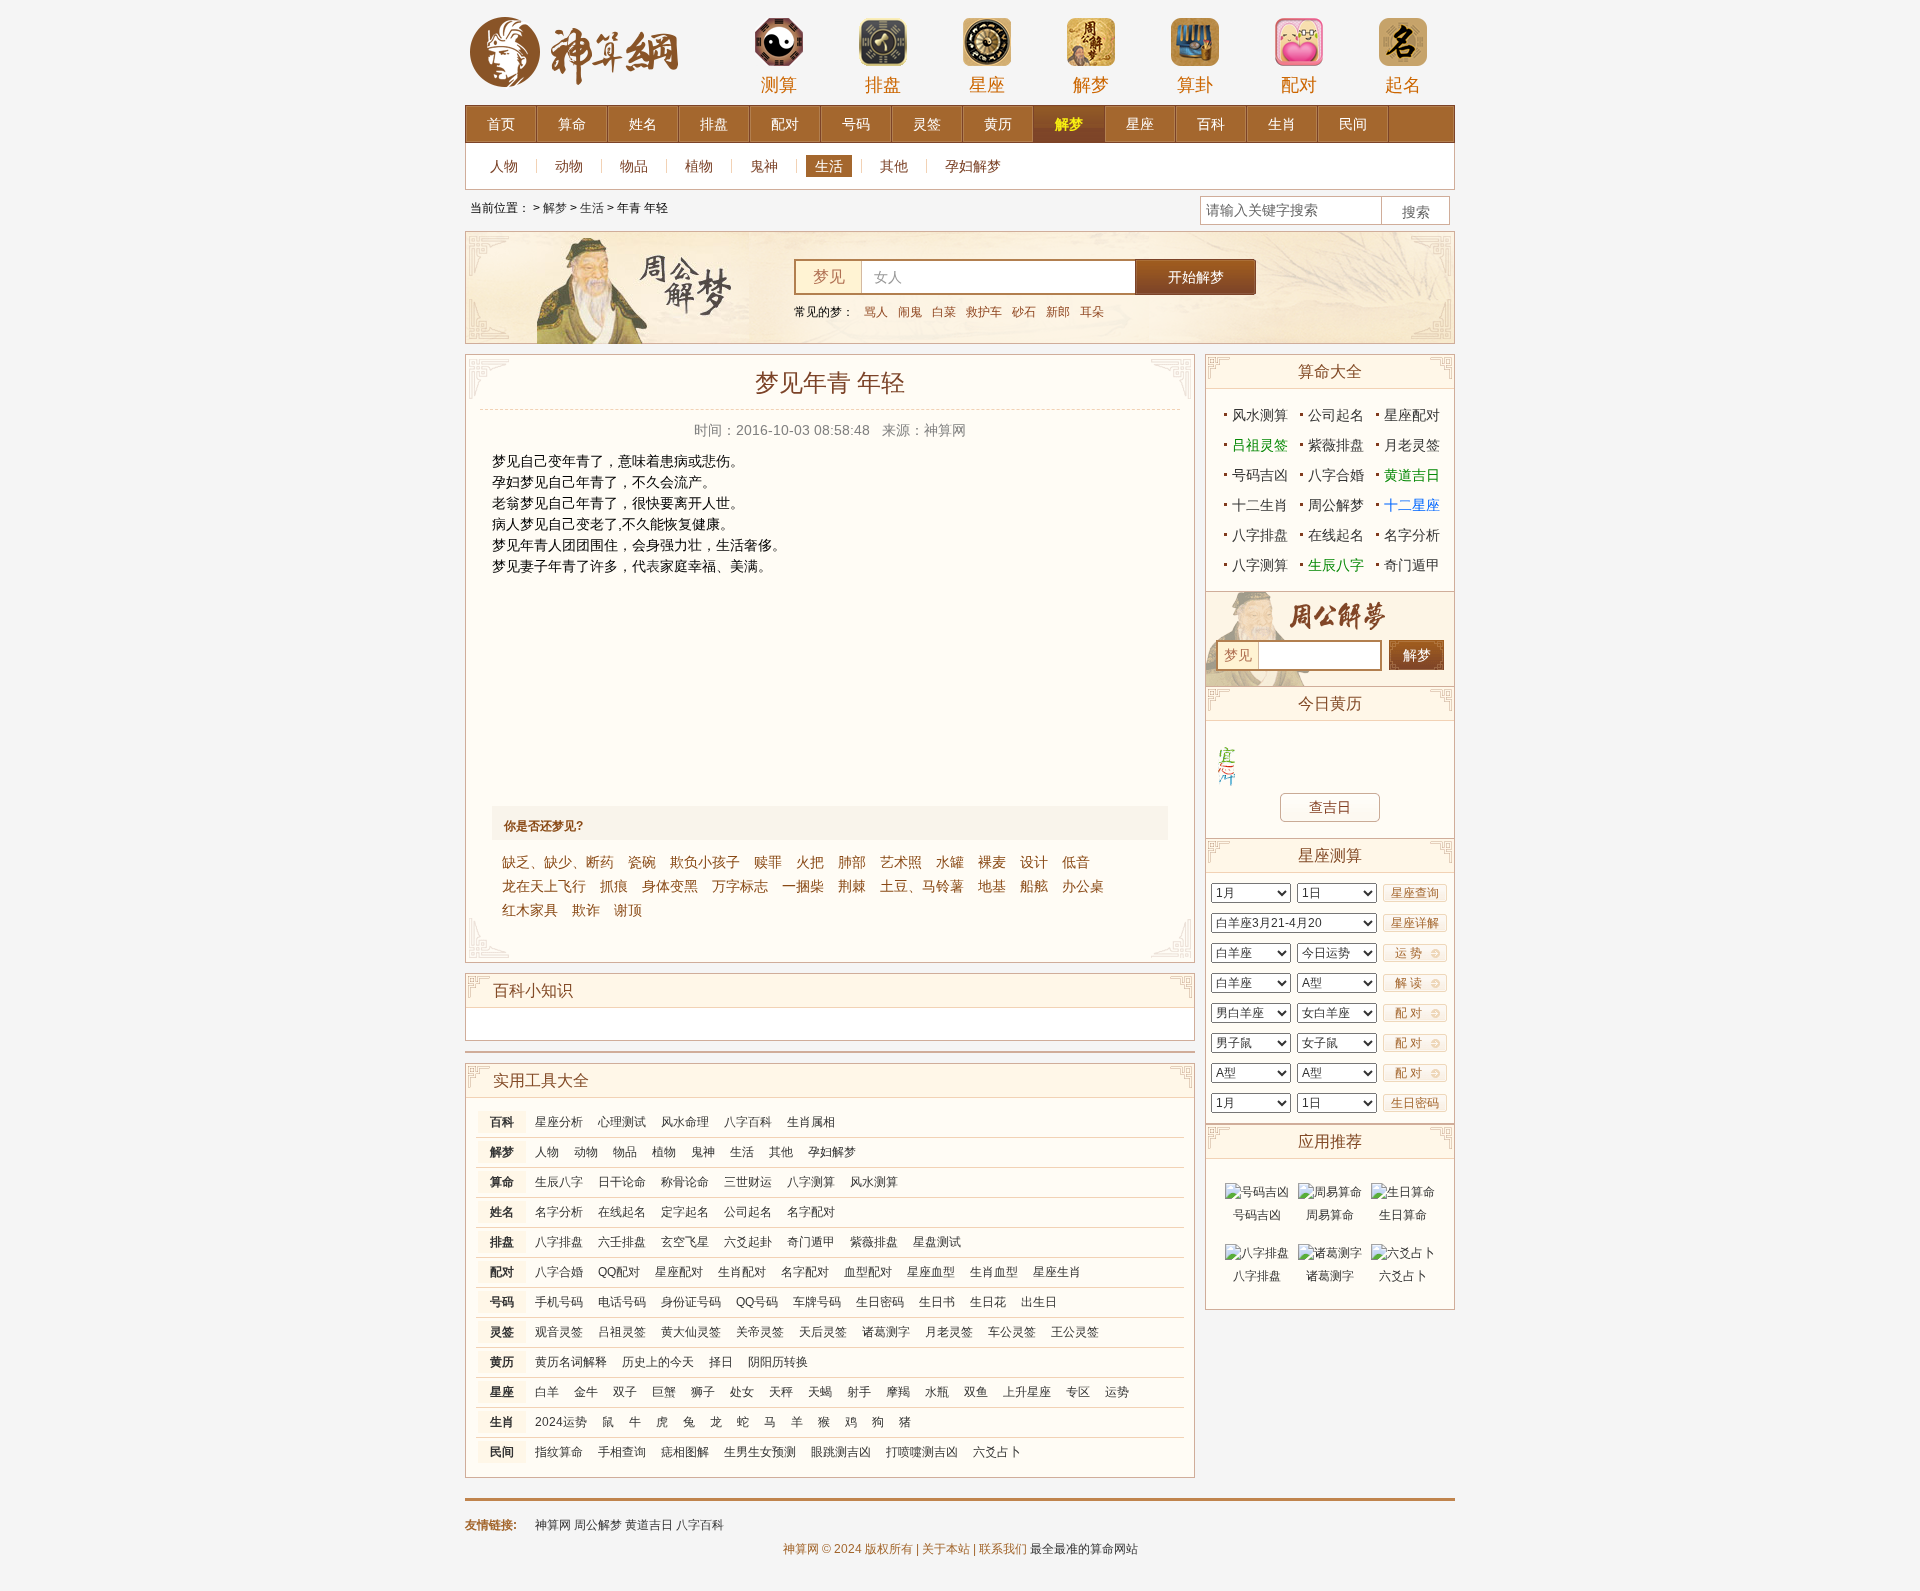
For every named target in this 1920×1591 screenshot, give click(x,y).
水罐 (950, 862)
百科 (502, 1122)
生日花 (988, 1302)
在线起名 (622, 1212)
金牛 (586, 1392)
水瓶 (937, 1392)
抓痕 (614, 886)
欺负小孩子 (705, 862)
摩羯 (898, 1392)
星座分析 (559, 1122)
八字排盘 (559, 1242)
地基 (992, 886)
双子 (625, 1392)
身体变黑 (670, 886)
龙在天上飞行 (544, 886)
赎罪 (768, 862)
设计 (1034, 862)
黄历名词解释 (571, 1362)
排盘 (883, 85)
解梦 (1091, 85)
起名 (1403, 85)
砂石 (1024, 312)
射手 (859, 1392)
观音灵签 (559, 1332)
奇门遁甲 (811, 1242)
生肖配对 (742, 1272)
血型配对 (868, 1272)
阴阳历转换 (778, 1362)
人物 (504, 166)
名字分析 (559, 1212)
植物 (699, 166)
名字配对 (811, 1212)
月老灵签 (949, 1332)
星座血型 (931, 1272)
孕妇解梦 (973, 166)
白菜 (944, 312)
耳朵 (1092, 312)
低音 (1076, 862)
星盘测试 (937, 1242)
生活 (829, 166)
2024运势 (561, 1422)
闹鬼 (910, 312)
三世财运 (748, 1182)
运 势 (1408, 953)
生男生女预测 (760, 1452)
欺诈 (586, 910)
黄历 (502, 1362)
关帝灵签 (760, 1332)
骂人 (876, 312)
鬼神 (764, 166)
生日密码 (880, 1302)
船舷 (1034, 886)
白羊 (547, 1392)
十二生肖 (1260, 505)
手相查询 (622, 1452)
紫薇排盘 (874, 1242)
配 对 (1408, 1013)
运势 (1117, 1392)
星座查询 (1415, 893)
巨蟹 (664, 1392)
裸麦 (992, 862)
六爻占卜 (997, 1452)
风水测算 (874, 1182)
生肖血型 (994, 1272)
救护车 (984, 312)
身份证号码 (691, 1302)
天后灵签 (823, 1332)
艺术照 (901, 862)
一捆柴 (803, 886)
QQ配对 (619, 1272)
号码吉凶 (1260, 475)
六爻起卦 (748, 1242)
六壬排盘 (622, 1242)
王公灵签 (1075, 1332)
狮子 (703, 1392)
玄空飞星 (685, 1242)
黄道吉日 (1412, 475)
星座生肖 (1057, 1272)
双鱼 (976, 1392)
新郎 (1058, 312)
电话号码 (622, 1302)
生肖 (502, 1422)
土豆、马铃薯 (922, 886)
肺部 (852, 862)
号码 (502, 1302)
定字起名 (685, 1212)
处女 (742, 1392)
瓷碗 (642, 862)
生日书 (937, 1302)
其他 (894, 166)
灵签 (502, 1332)
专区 (1078, 1392)
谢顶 (628, 910)
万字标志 (740, 886)
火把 (810, 862)
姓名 (502, 1212)
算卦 (1195, 85)
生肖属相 (811, 1122)
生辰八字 (559, 1182)
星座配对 (679, 1272)
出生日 (1039, 1302)
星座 (987, 85)
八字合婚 (559, 1272)
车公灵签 (1012, 1332)
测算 (779, 85)
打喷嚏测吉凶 (922, 1452)
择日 (721, 1362)
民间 (502, 1452)
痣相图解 (685, 1452)
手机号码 (559, 1302)
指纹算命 (559, 1452)
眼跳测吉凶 (841, 1452)
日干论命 (622, 1182)
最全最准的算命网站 (1084, 1549)
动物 (569, 166)
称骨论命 (685, 1182)
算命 (502, 1182)
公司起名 (748, 1212)
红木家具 (530, 910)
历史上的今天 (658, 1362)
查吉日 (1330, 807)
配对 (1299, 85)
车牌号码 (817, 1302)
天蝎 (820, 1392)
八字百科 (748, 1122)
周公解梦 (1336, 505)
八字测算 (811, 1182)
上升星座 (1027, 1392)
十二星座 (1412, 505)
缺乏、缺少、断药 (558, 862)
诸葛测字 (886, 1332)
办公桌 (1083, 886)
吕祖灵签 (622, 1332)
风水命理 (685, 1122)
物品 (634, 166)
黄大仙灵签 (691, 1332)
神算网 (553, 1525)
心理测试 (622, 1122)
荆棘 (852, 886)
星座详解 (1415, 923)
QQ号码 (757, 1302)
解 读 (1408, 983)
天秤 (781, 1392)
